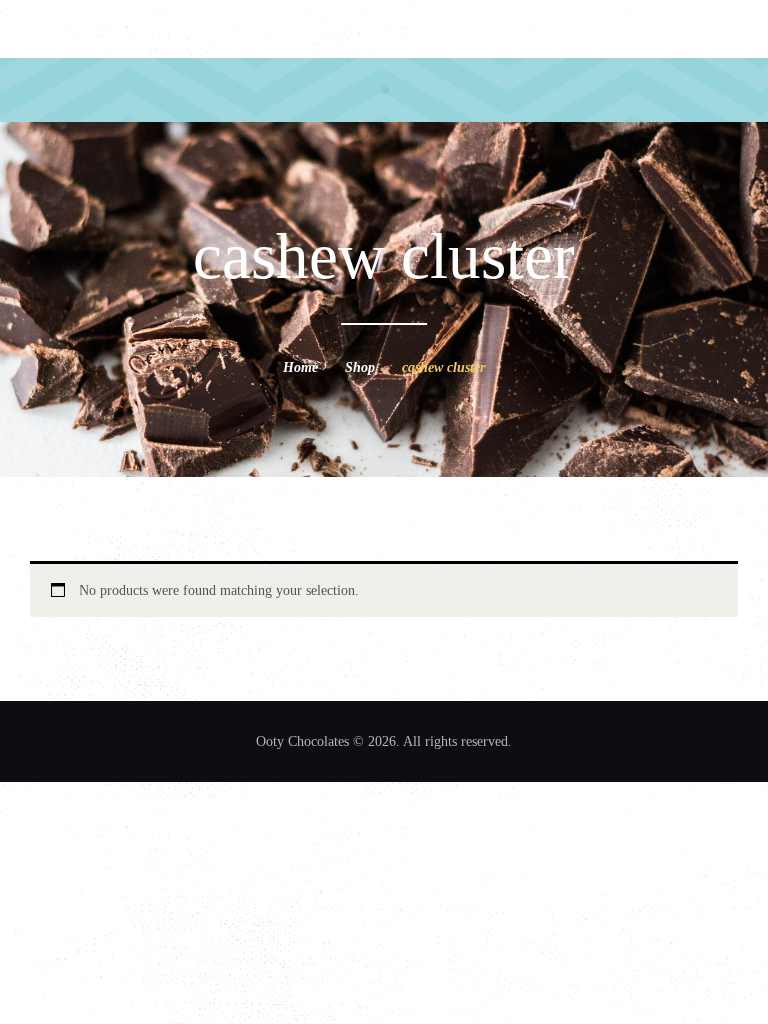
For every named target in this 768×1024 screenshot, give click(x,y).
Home (300, 367)
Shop (360, 367)
